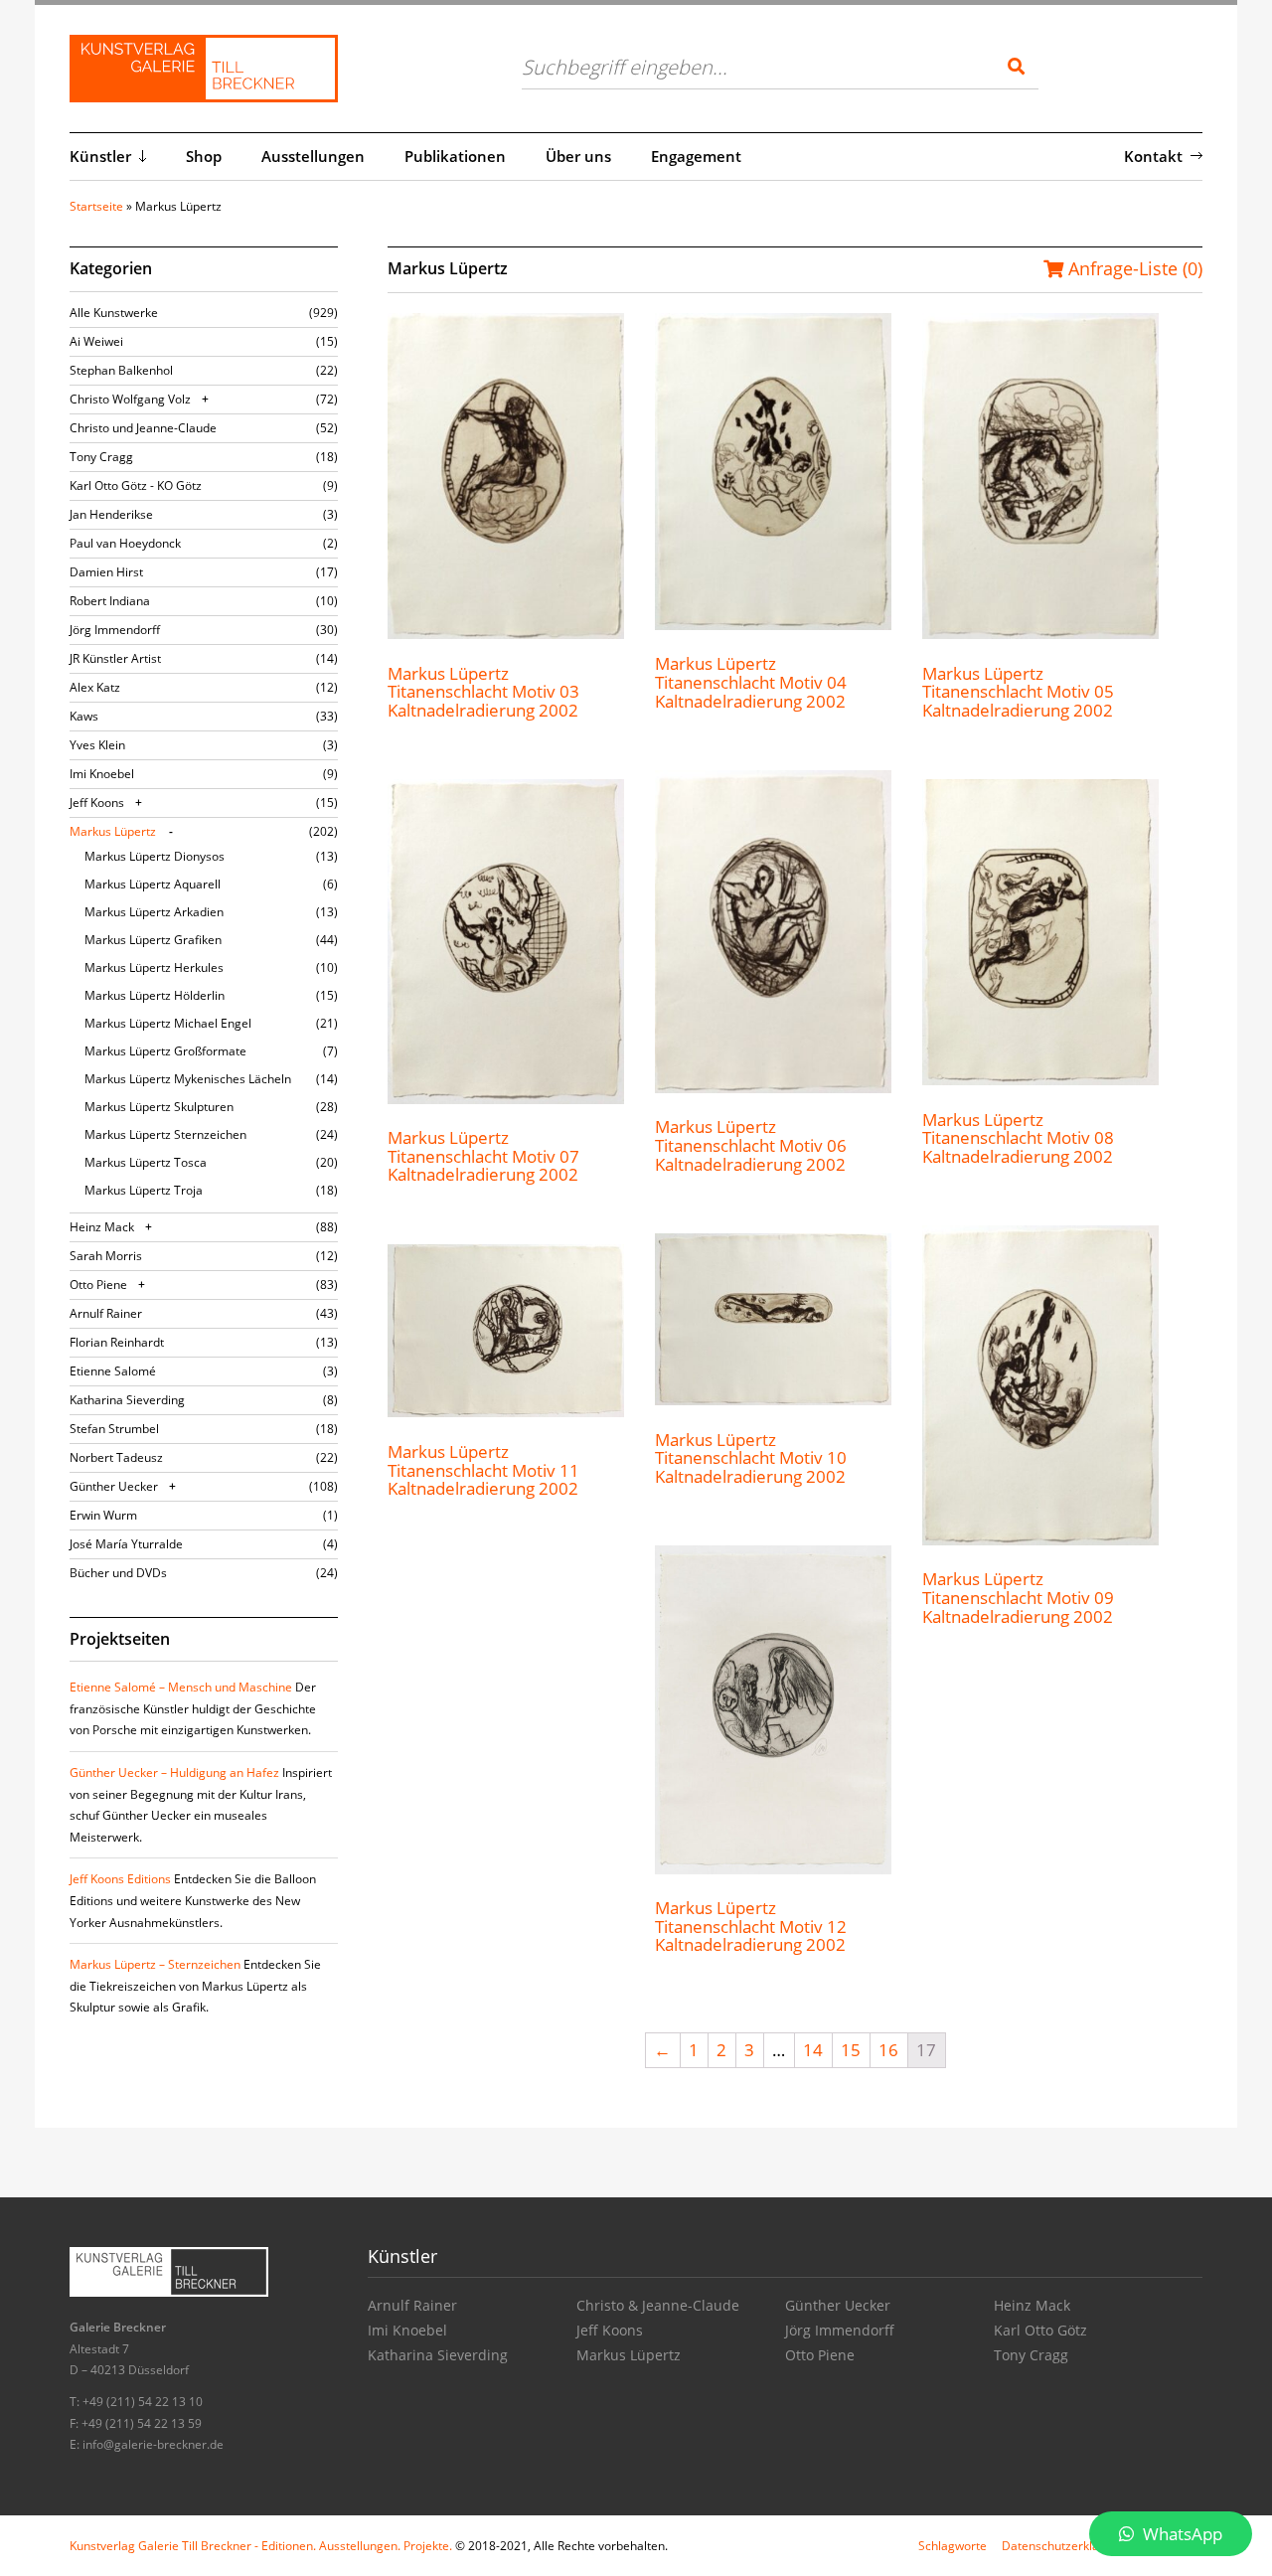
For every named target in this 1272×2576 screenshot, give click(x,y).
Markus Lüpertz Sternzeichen (165, 1134)
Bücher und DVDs (118, 1573)
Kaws (84, 716)
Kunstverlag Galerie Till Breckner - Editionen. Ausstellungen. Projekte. (261, 2546)
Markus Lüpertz (113, 831)
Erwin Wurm (103, 1515)
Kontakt (1153, 156)
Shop (204, 156)
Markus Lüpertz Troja (144, 1190)
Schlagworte (953, 2546)
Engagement (696, 156)
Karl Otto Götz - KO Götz (136, 485)
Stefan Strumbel (114, 1429)
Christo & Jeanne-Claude (658, 2305)
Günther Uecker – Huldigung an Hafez (174, 1772)
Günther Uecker (114, 1486)
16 (888, 2050)
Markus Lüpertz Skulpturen (159, 1107)
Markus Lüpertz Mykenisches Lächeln (188, 1079)
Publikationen (455, 156)
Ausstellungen (313, 156)
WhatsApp (1181, 2534)
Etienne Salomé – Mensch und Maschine (181, 1687)
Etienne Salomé (113, 1371)
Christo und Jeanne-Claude (143, 428)
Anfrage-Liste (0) (1133, 268)
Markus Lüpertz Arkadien (154, 912)
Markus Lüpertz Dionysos (155, 856)
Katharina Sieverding (127, 1400)
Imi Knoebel (102, 774)
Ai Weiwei (96, 341)
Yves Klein (97, 745)
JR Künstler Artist (115, 658)
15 (851, 2050)
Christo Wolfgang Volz (130, 399)
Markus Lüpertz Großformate (165, 1051)
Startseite (96, 206)
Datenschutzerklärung (1063, 2546)
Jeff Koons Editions (120, 1879)
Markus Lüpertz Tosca (146, 1162)
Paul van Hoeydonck (125, 543)
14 (813, 2050)
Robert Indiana (110, 601)
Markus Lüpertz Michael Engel (168, 1023)
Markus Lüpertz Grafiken (153, 940)
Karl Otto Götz (1040, 2330)
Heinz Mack (102, 1227)
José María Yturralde (126, 1544)
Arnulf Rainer (106, 1313)
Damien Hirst (106, 572)
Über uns (578, 156)
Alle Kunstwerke (114, 313)
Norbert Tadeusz (116, 1457)
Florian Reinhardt (117, 1342)
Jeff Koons (97, 803)
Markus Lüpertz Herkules (154, 967)
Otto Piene (98, 1285)
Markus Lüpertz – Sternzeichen (155, 1964)
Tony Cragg (101, 457)
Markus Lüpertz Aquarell (153, 884)
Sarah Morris (106, 1256)
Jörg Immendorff (115, 630)
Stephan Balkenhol (121, 370)
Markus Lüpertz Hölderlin (155, 995)
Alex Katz (95, 687)
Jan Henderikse (111, 514)
